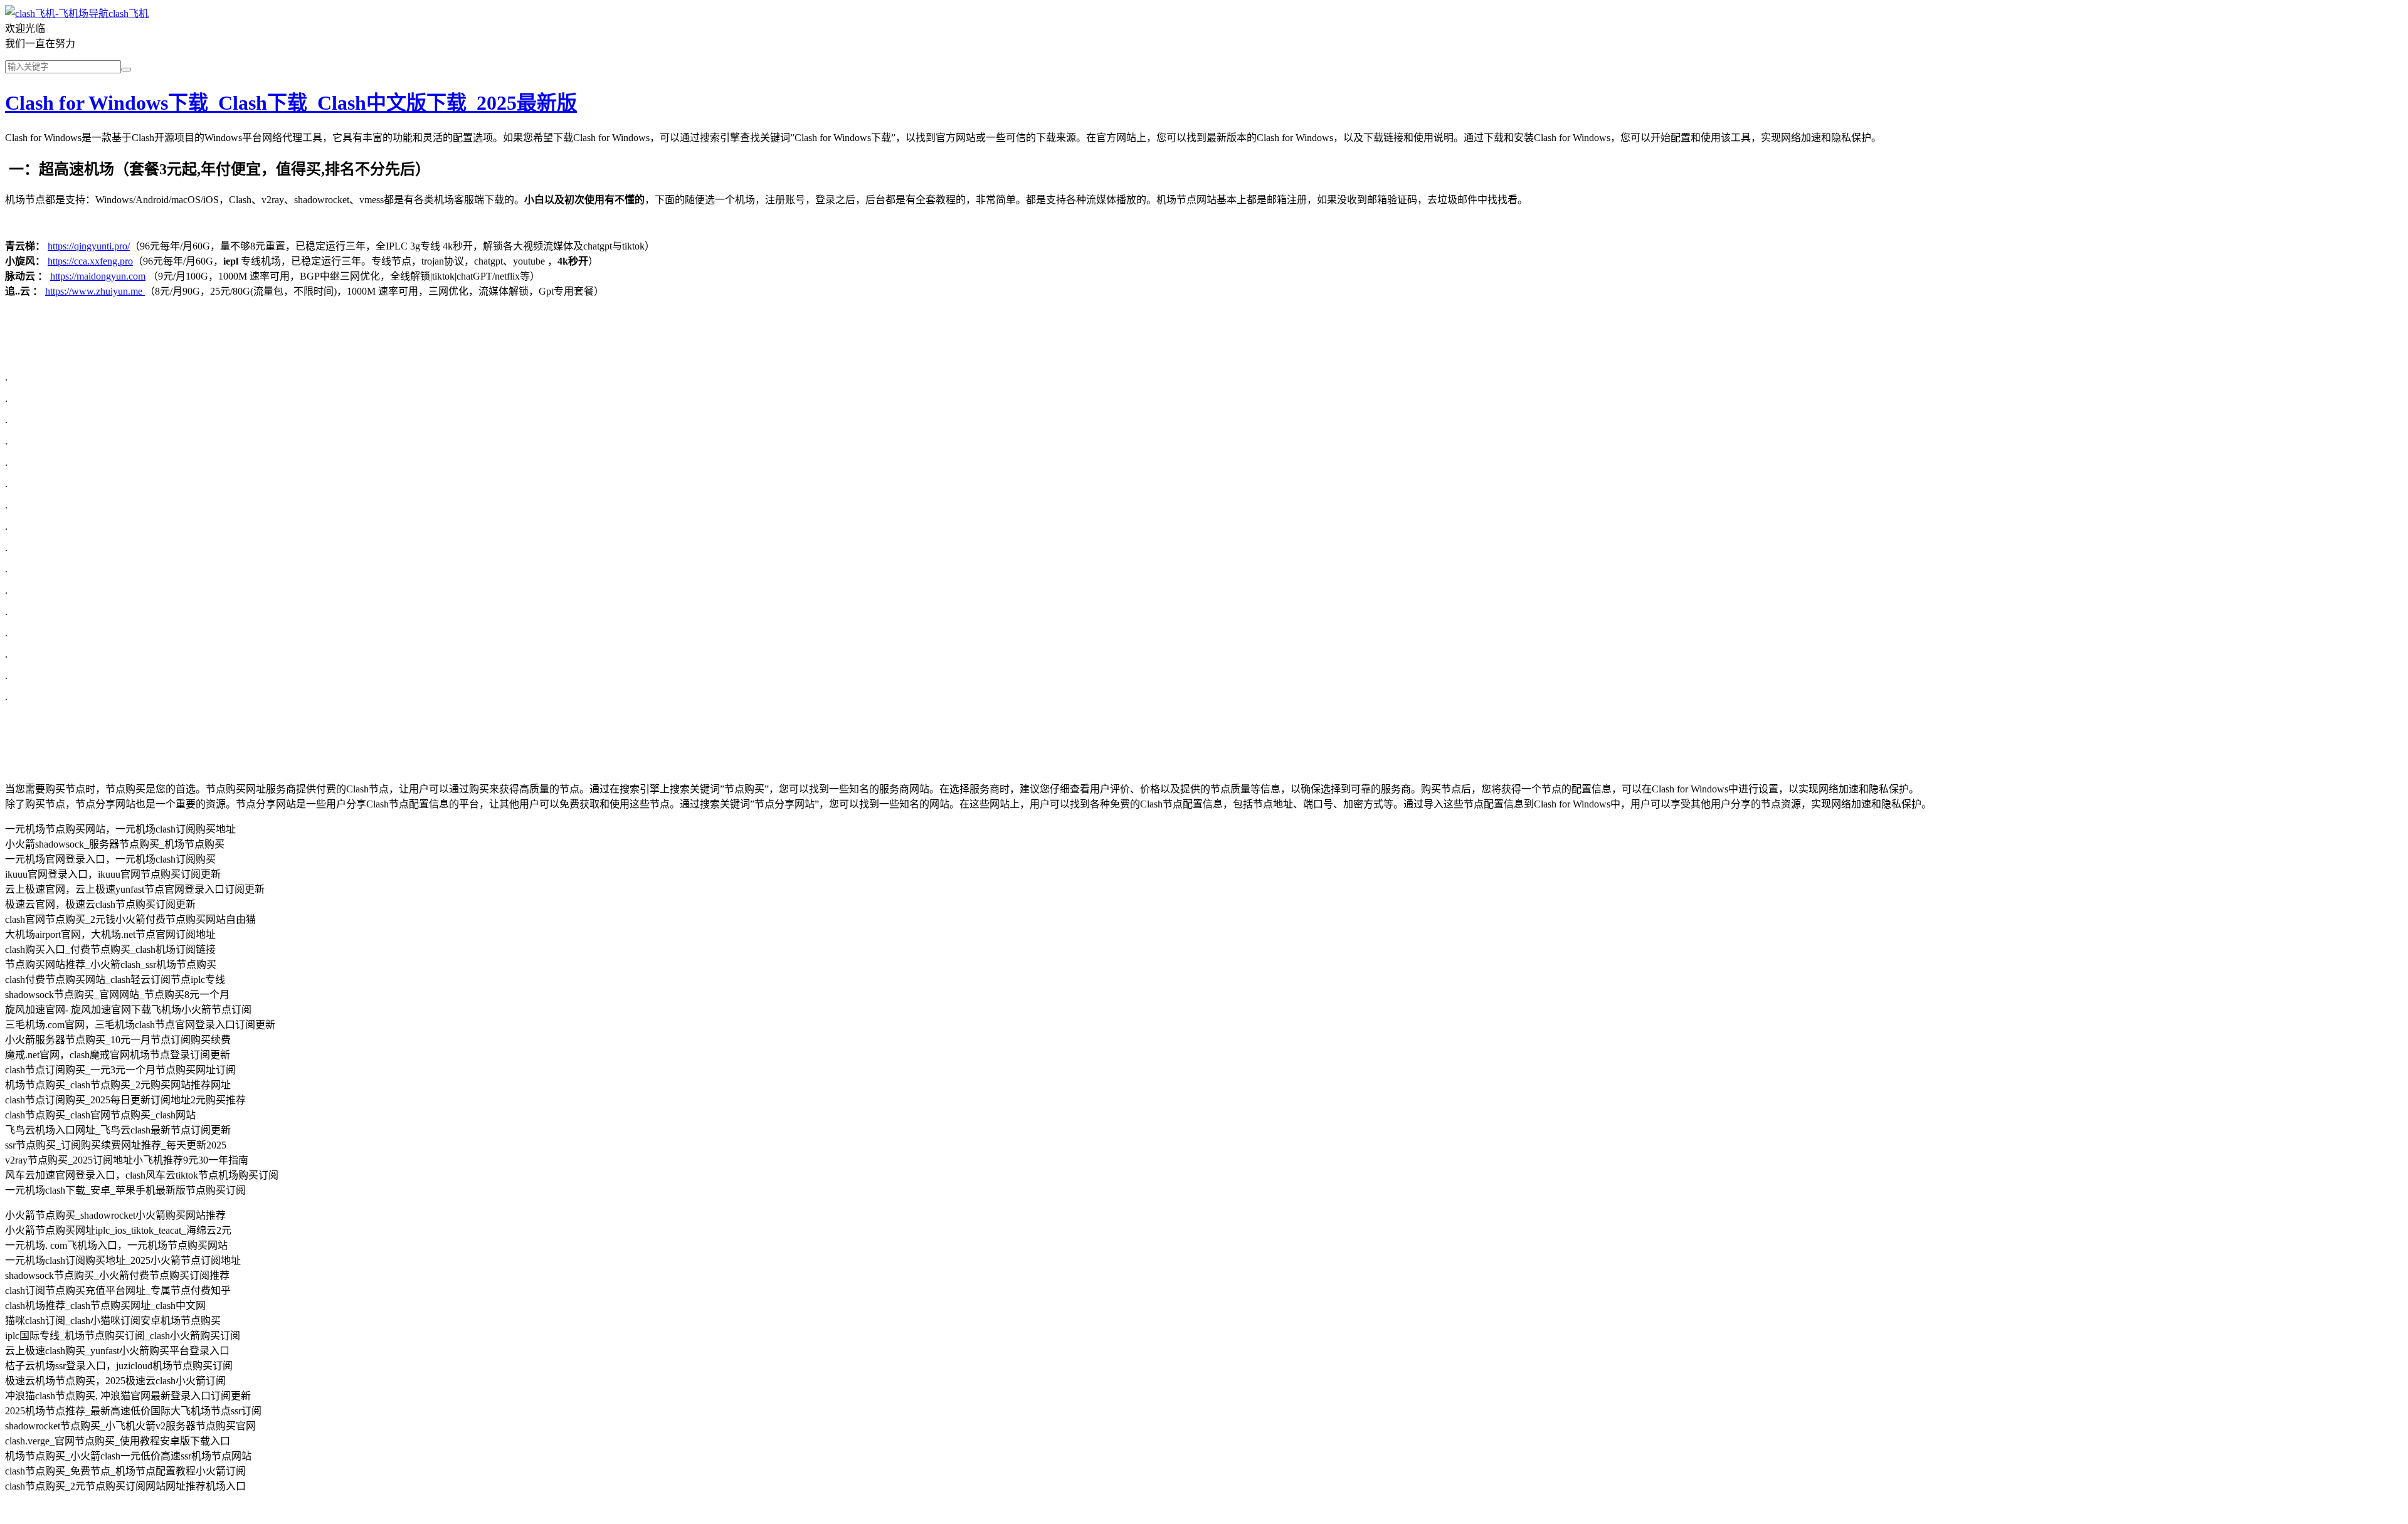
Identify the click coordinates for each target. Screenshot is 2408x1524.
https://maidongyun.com (98, 276)
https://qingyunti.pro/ (89, 246)
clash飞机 (129, 13)
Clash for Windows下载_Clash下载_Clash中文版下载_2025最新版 (291, 103)
